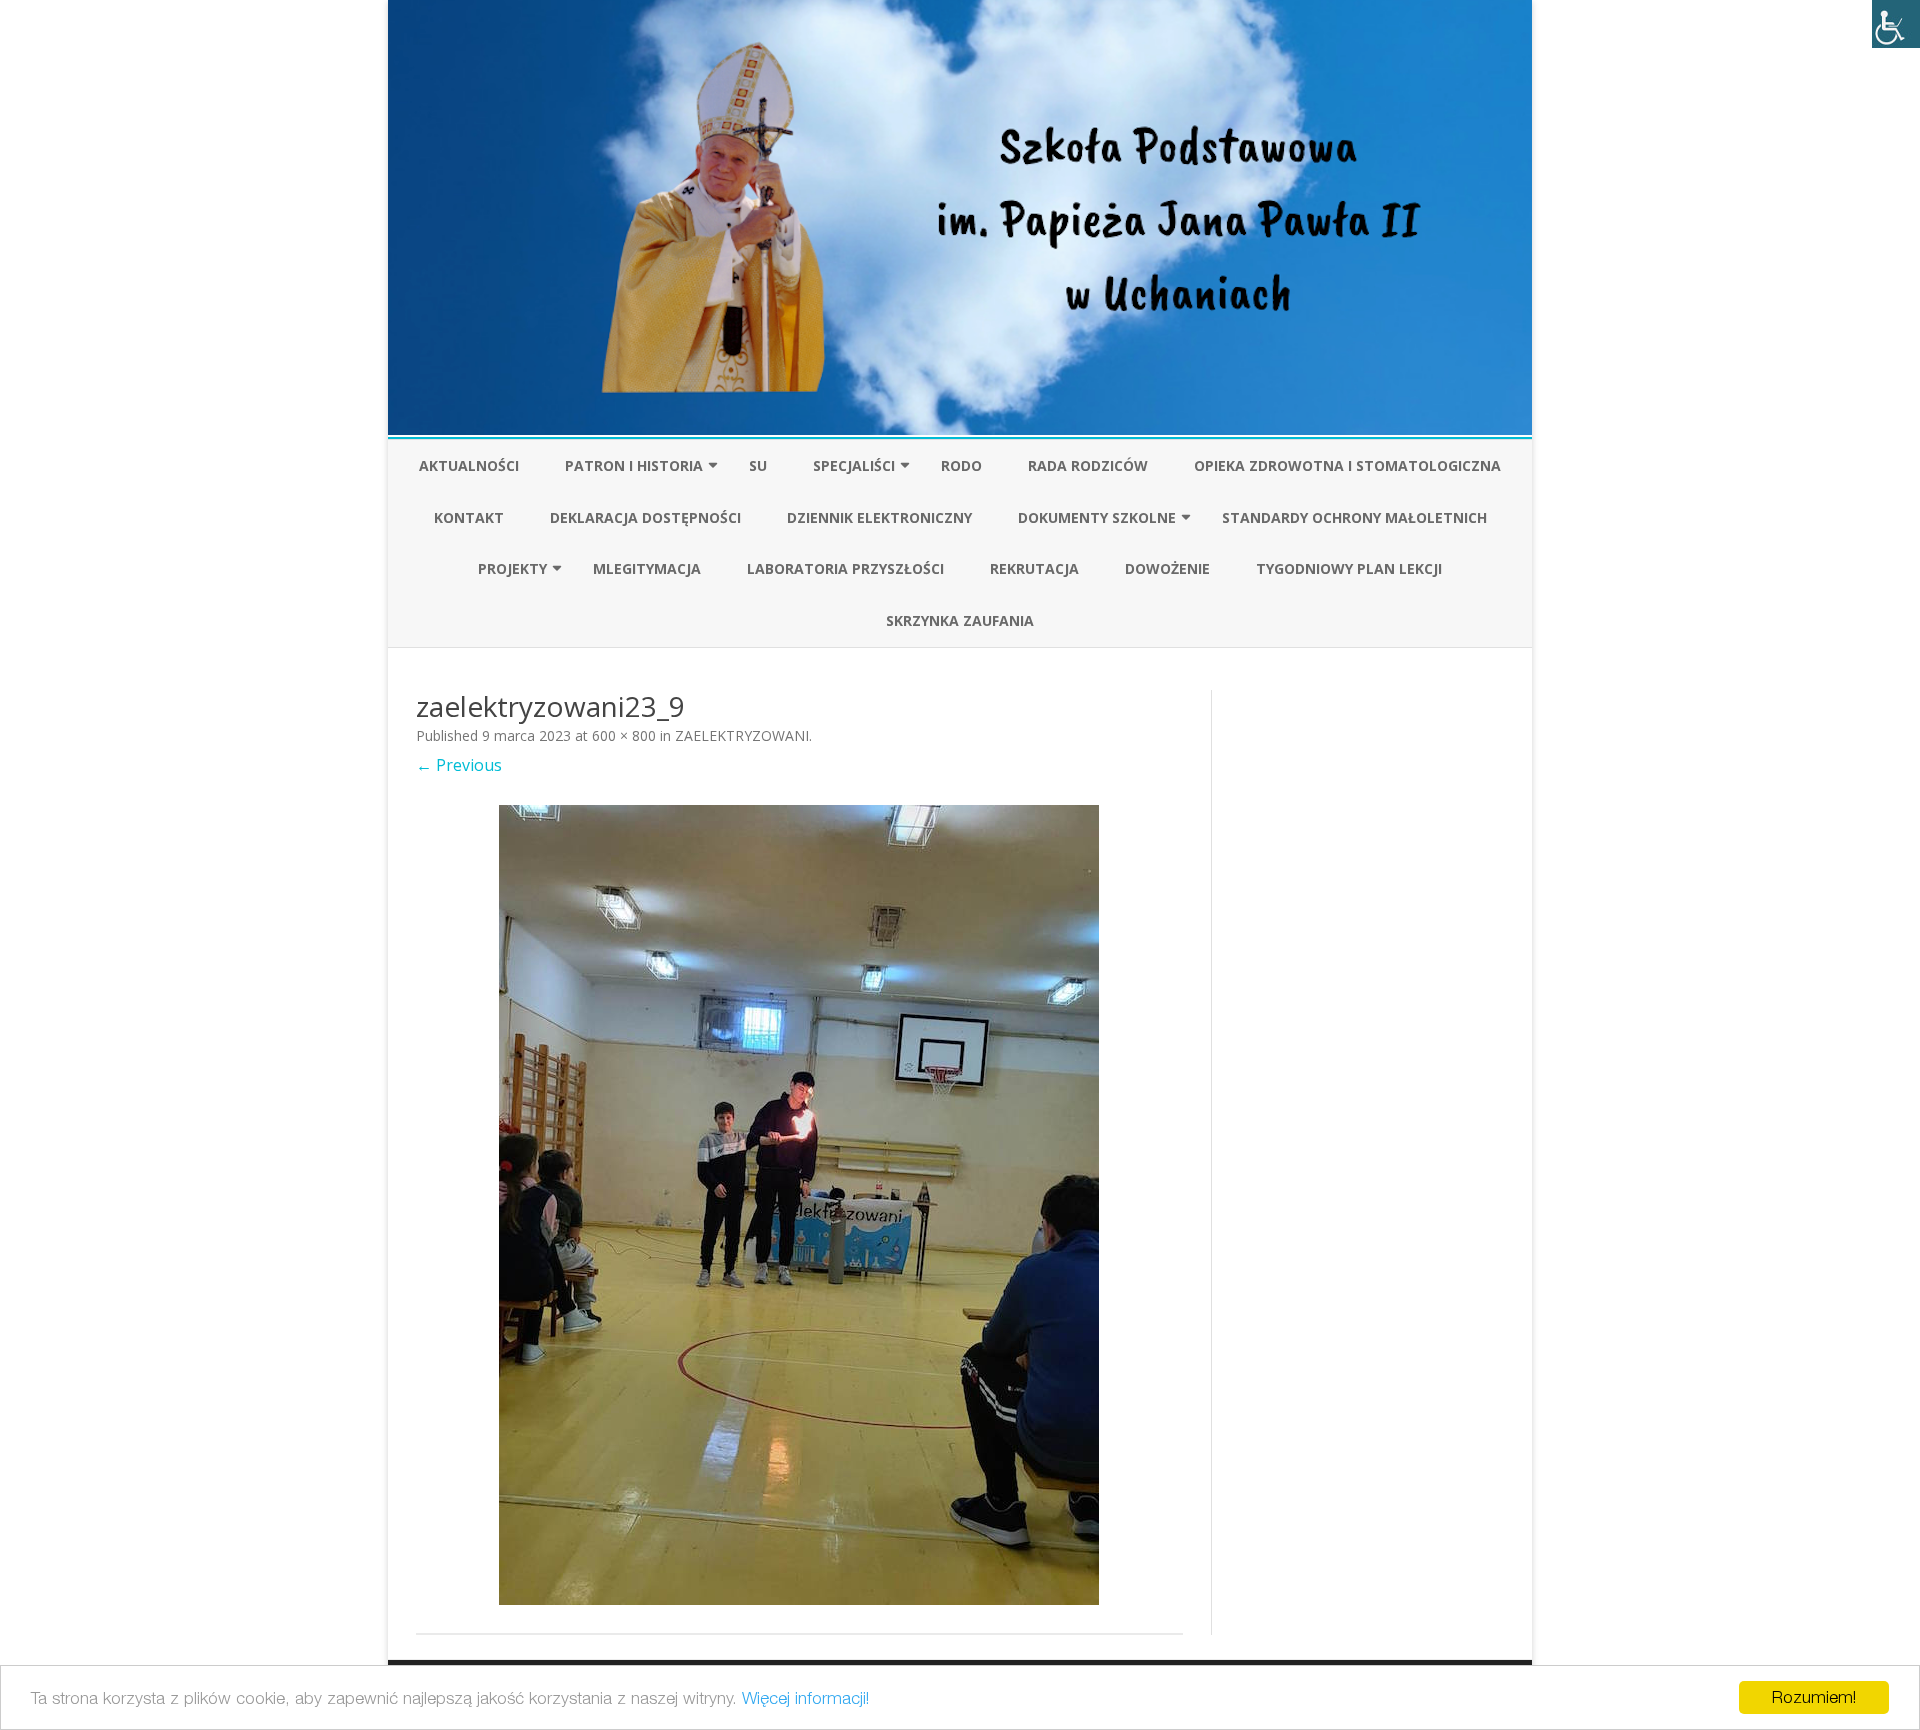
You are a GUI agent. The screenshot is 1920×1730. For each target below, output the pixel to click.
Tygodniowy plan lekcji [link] (1349, 568)
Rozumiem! (1814, 1697)
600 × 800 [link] (624, 735)
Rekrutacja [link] (1034, 568)
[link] (1896, 24)
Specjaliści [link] (854, 465)
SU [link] (758, 465)
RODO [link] (961, 465)
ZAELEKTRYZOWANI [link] (742, 735)
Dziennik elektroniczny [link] (879, 517)
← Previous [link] (459, 765)
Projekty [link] (512, 568)
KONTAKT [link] (469, 517)
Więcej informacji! (805, 1698)
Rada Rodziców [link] (1088, 465)
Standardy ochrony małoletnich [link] (1354, 517)
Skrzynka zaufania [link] (960, 620)
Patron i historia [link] (634, 465)
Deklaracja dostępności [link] (645, 517)
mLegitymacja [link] (647, 568)
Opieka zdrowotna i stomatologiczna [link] (1347, 465)
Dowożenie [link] (1167, 568)
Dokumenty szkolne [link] (1097, 517)
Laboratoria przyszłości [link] (845, 568)
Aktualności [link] (469, 465)
